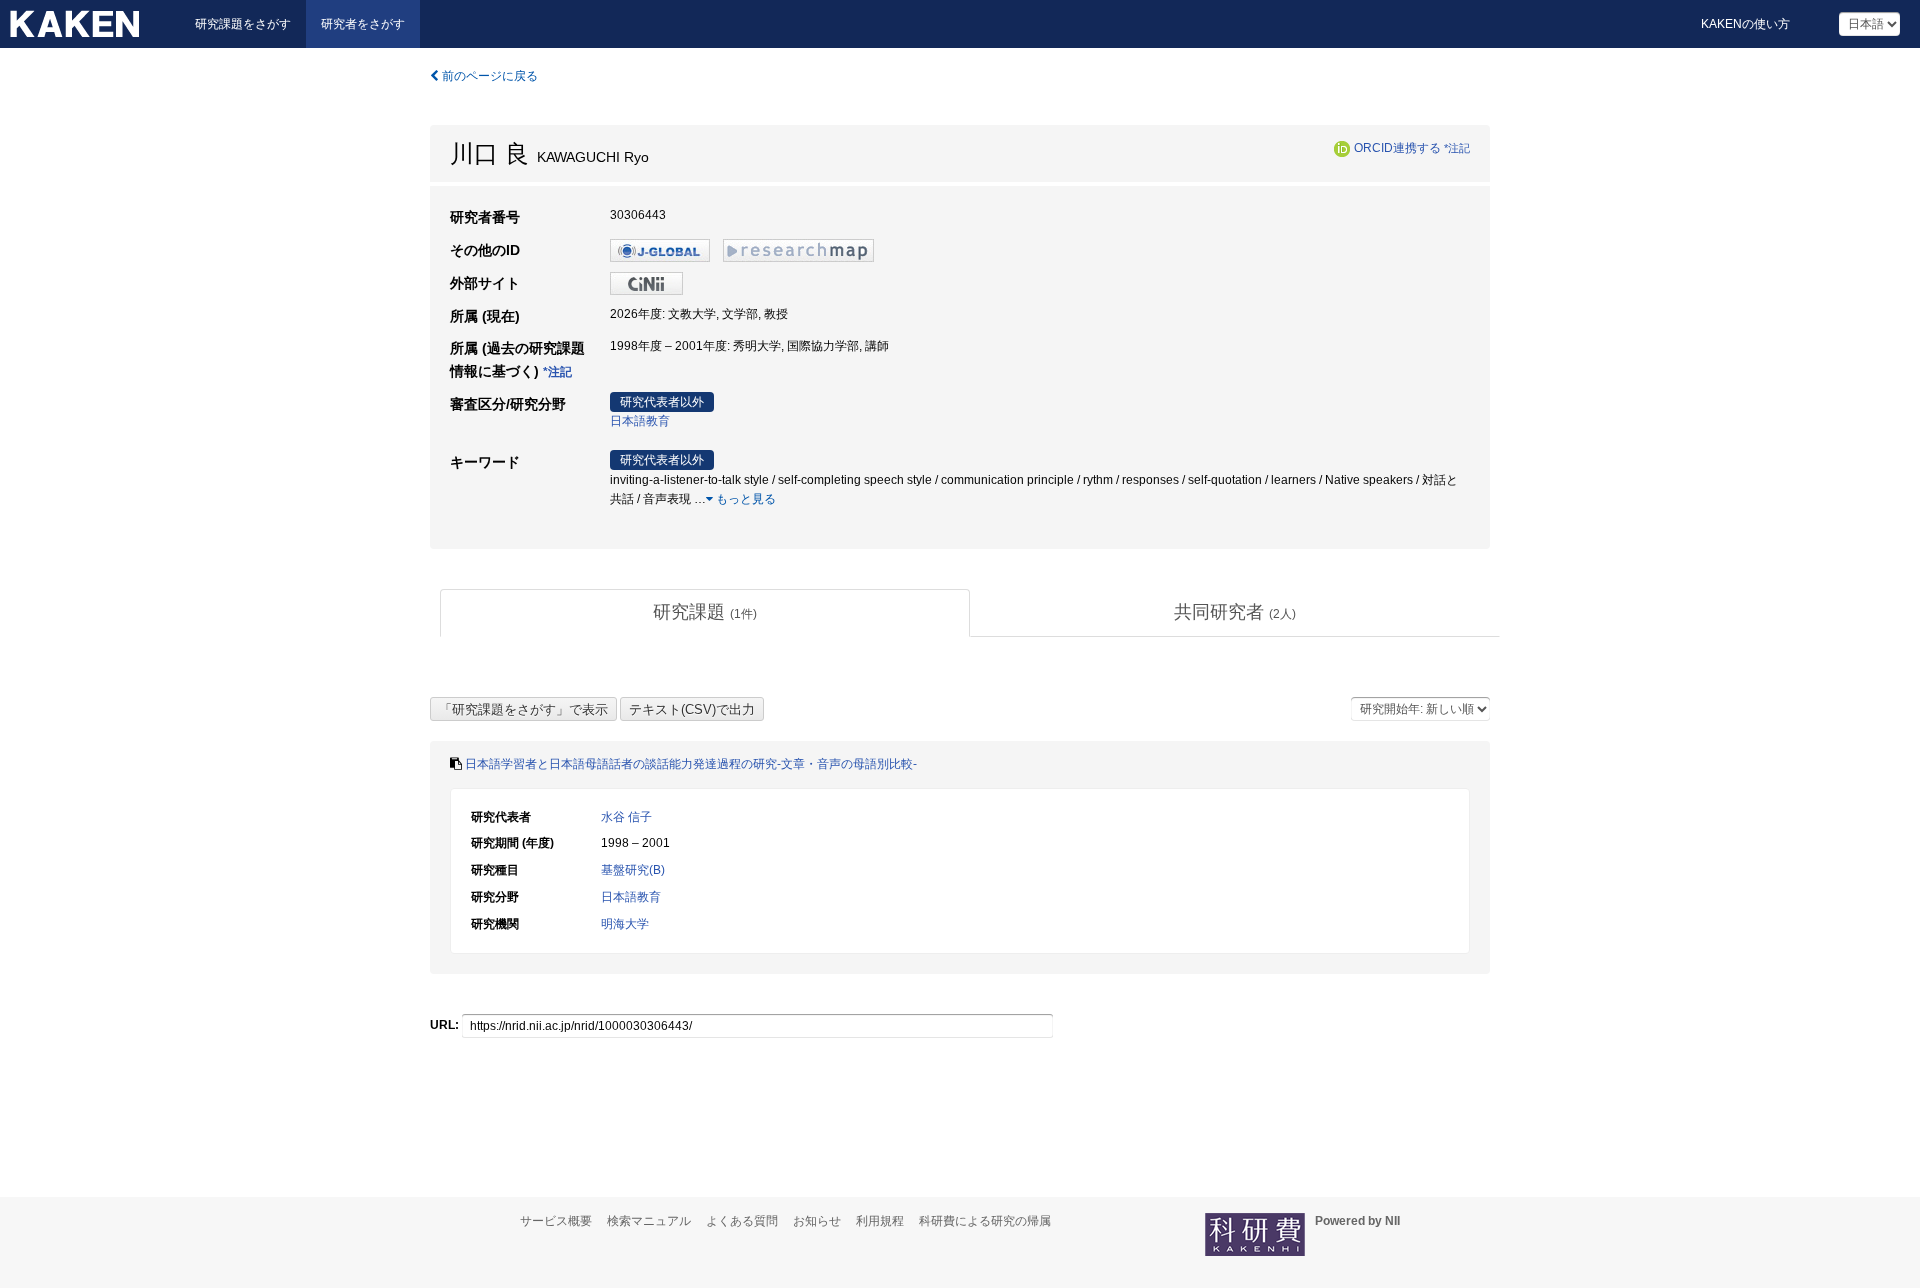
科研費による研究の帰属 (985, 1221)
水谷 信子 (626, 817)
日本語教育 (640, 421)
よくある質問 (742, 1221)
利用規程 (880, 1221)
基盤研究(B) (633, 870)
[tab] (705, 613)
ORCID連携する (1397, 148)
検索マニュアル (649, 1221)
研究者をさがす (363, 24)
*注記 (1457, 148)
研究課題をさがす (243, 24)
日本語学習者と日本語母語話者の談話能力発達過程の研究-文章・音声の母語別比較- (691, 764)
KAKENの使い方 (1745, 24)
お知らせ (817, 1221)
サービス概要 (556, 1221)
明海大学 (625, 924)
